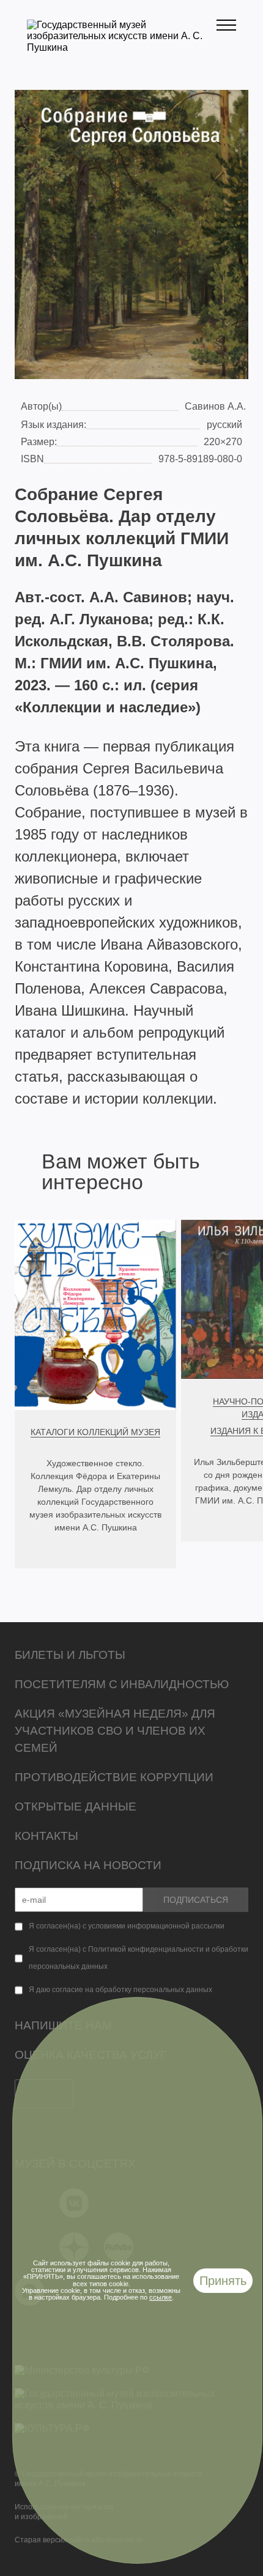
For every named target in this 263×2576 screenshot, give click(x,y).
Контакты (46, 1836)
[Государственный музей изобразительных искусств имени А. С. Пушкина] (122, 47)
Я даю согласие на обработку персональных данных (120, 1990)
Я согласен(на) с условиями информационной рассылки (127, 1926)
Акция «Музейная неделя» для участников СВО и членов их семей (115, 1731)
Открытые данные (76, 1807)
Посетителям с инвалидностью (122, 1684)
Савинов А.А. (215, 406)
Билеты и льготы (70, 1655)
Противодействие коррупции (114, 1777)
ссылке (161, 2297)
